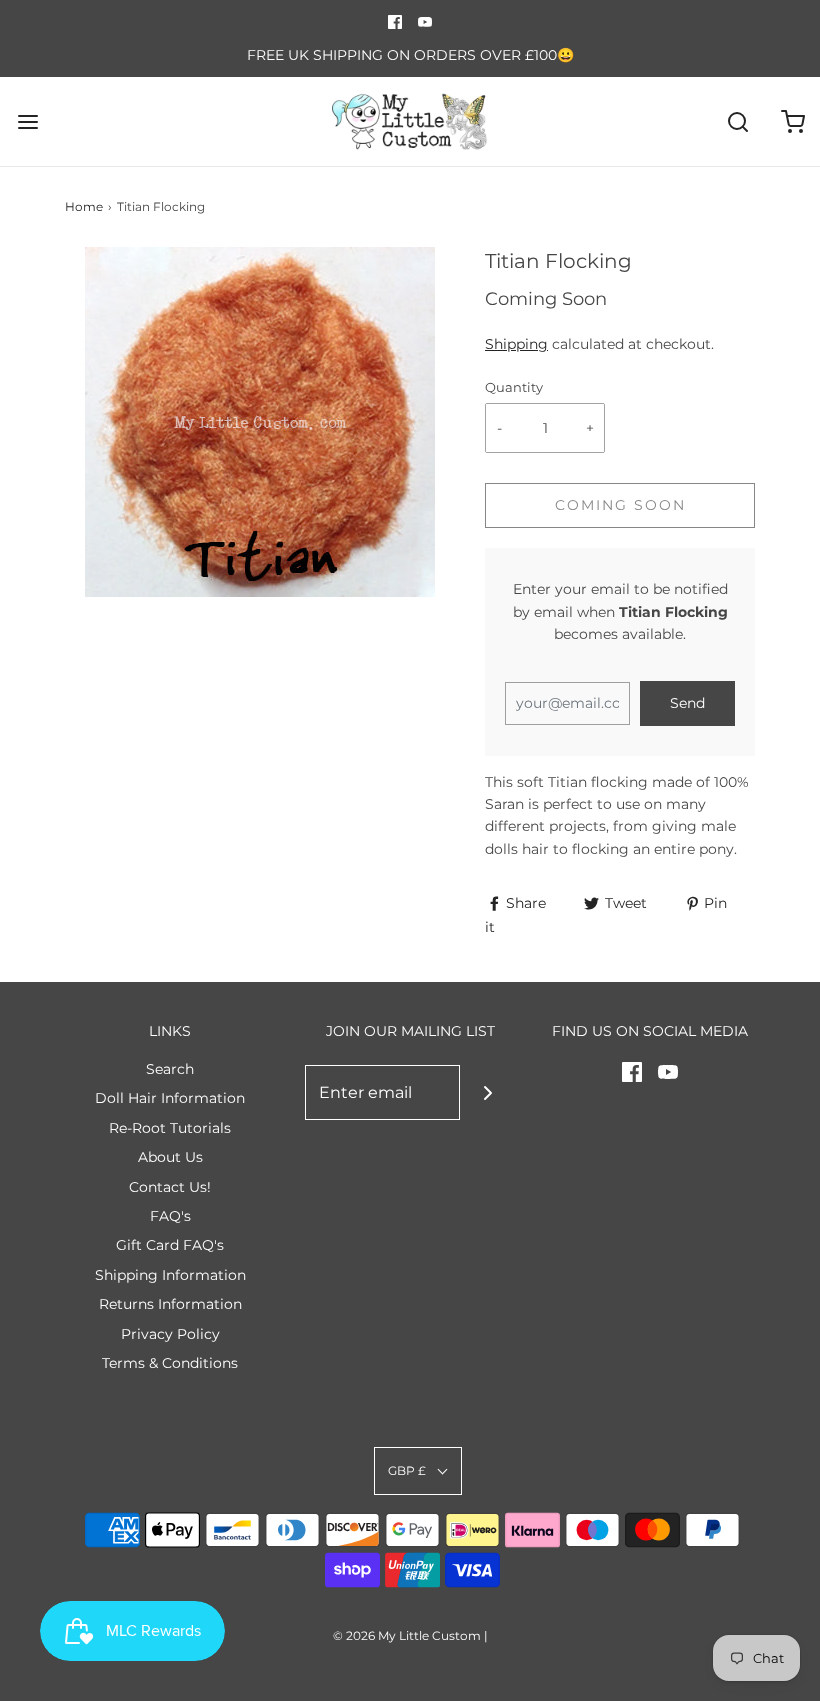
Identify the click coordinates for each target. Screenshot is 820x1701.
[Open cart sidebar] (792, 121)
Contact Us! (170, 1187)
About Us (170, 1157)
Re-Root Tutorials (170, 1128)
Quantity (514, 387)
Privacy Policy (170, 1334)
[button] (418, 1470)
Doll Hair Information (170, 1098)
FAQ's (170, 1216)
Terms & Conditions (170, 1363)
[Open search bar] (737, 121)
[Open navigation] (27, 121)
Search (170, 1069)
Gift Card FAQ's (170, 1245)
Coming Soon (620, 505)
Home (84, 206)
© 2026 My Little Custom (407, 1635)
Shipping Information (170, 1275)
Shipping (516, 344)
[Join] (487, 1092)
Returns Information (170, 1304)
